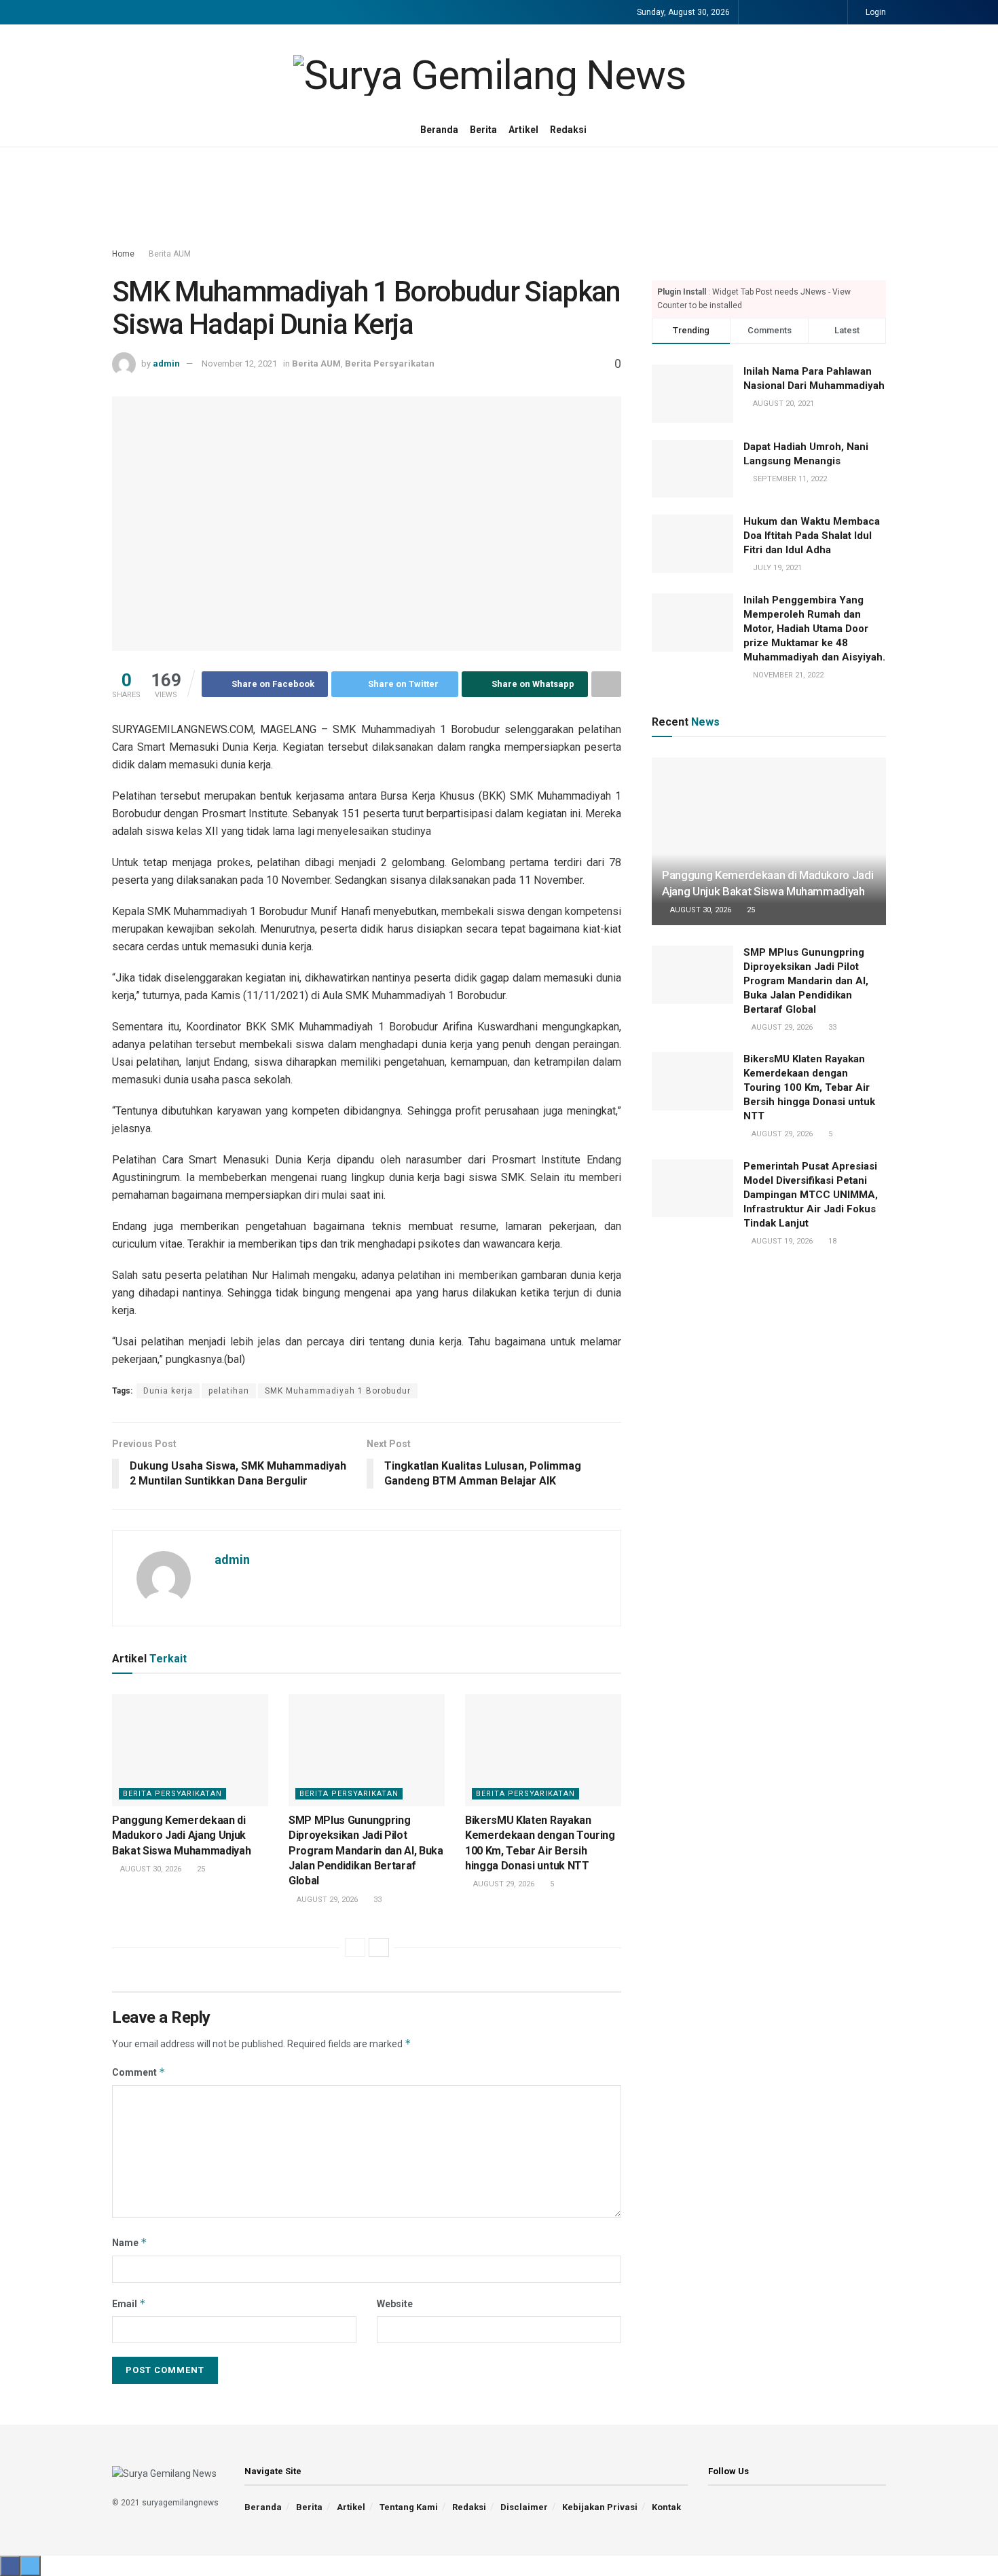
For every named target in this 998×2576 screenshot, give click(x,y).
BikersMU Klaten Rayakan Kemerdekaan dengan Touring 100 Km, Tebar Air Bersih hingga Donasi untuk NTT (809, 1087)
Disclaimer (524, 2507)
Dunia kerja (168, 1391)
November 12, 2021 (239, 363)
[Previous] (355, 1947)
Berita (483, 130)
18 (831, 1241)
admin (166, 363)
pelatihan (229, 1391)
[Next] (379, 1947)
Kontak (666, 2507)
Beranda (439, 130)
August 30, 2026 (150, 1869)
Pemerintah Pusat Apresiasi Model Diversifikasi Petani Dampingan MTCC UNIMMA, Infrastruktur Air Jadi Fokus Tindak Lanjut (811, 1195)
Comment (139, 2072)
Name (130, 2242)
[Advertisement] (499, 198)
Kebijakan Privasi (600, 2507)
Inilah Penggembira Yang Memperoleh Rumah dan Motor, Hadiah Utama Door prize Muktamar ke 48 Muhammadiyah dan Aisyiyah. (814, 629)
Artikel (523, 130)
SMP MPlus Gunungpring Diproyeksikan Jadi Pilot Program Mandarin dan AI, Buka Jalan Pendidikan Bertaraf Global (366, 1851)
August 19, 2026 (781, 1241)
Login (875, 12)
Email (129, 2303)
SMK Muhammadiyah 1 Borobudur (338, 1391)
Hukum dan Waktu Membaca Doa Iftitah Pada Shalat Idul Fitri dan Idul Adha (812, 536)
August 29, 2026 (326, 1900)
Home (123, 254)
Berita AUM (170, 254)
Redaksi (568, 130)
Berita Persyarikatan (390, 363)
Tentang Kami (409, 2507)
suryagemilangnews (180, 2503)
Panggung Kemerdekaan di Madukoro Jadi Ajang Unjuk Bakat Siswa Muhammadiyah (181, 1835)
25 (200, 1869)
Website (395, 2304)
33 (376, 1900)
